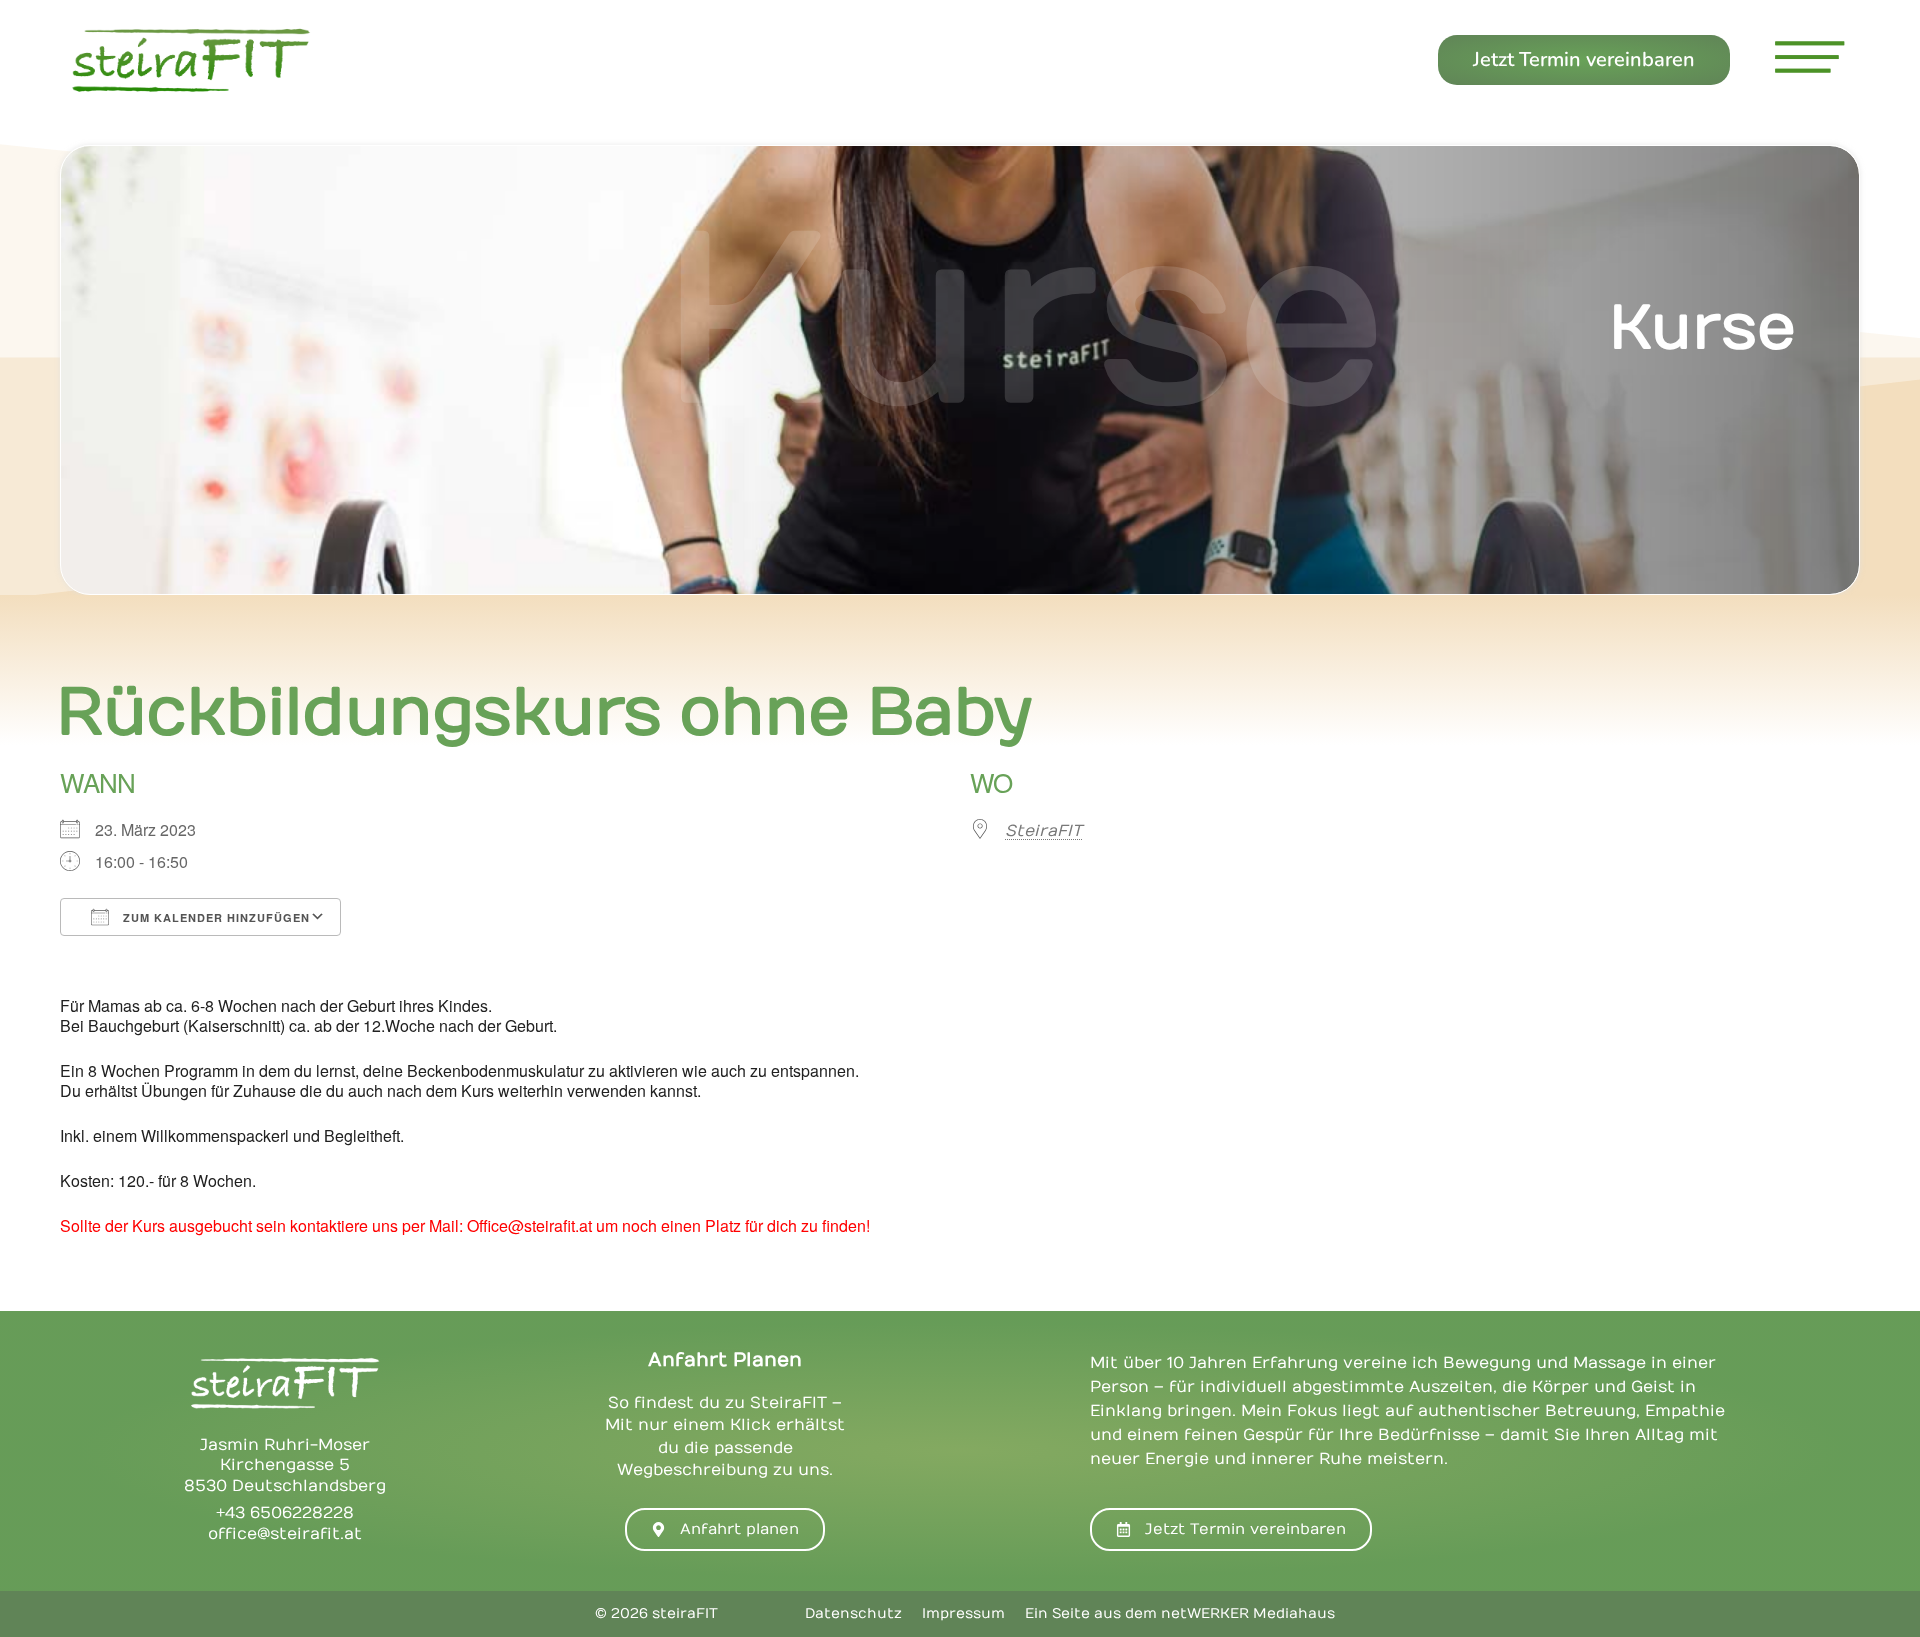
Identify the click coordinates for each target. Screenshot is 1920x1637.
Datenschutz (853, 1613)
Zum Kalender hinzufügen (214, 917)
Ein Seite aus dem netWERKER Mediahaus (1180, 1613)
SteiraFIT (1043, 831)
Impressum (963, 1613)
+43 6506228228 (285, 1513)
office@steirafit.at (285, 1534)
